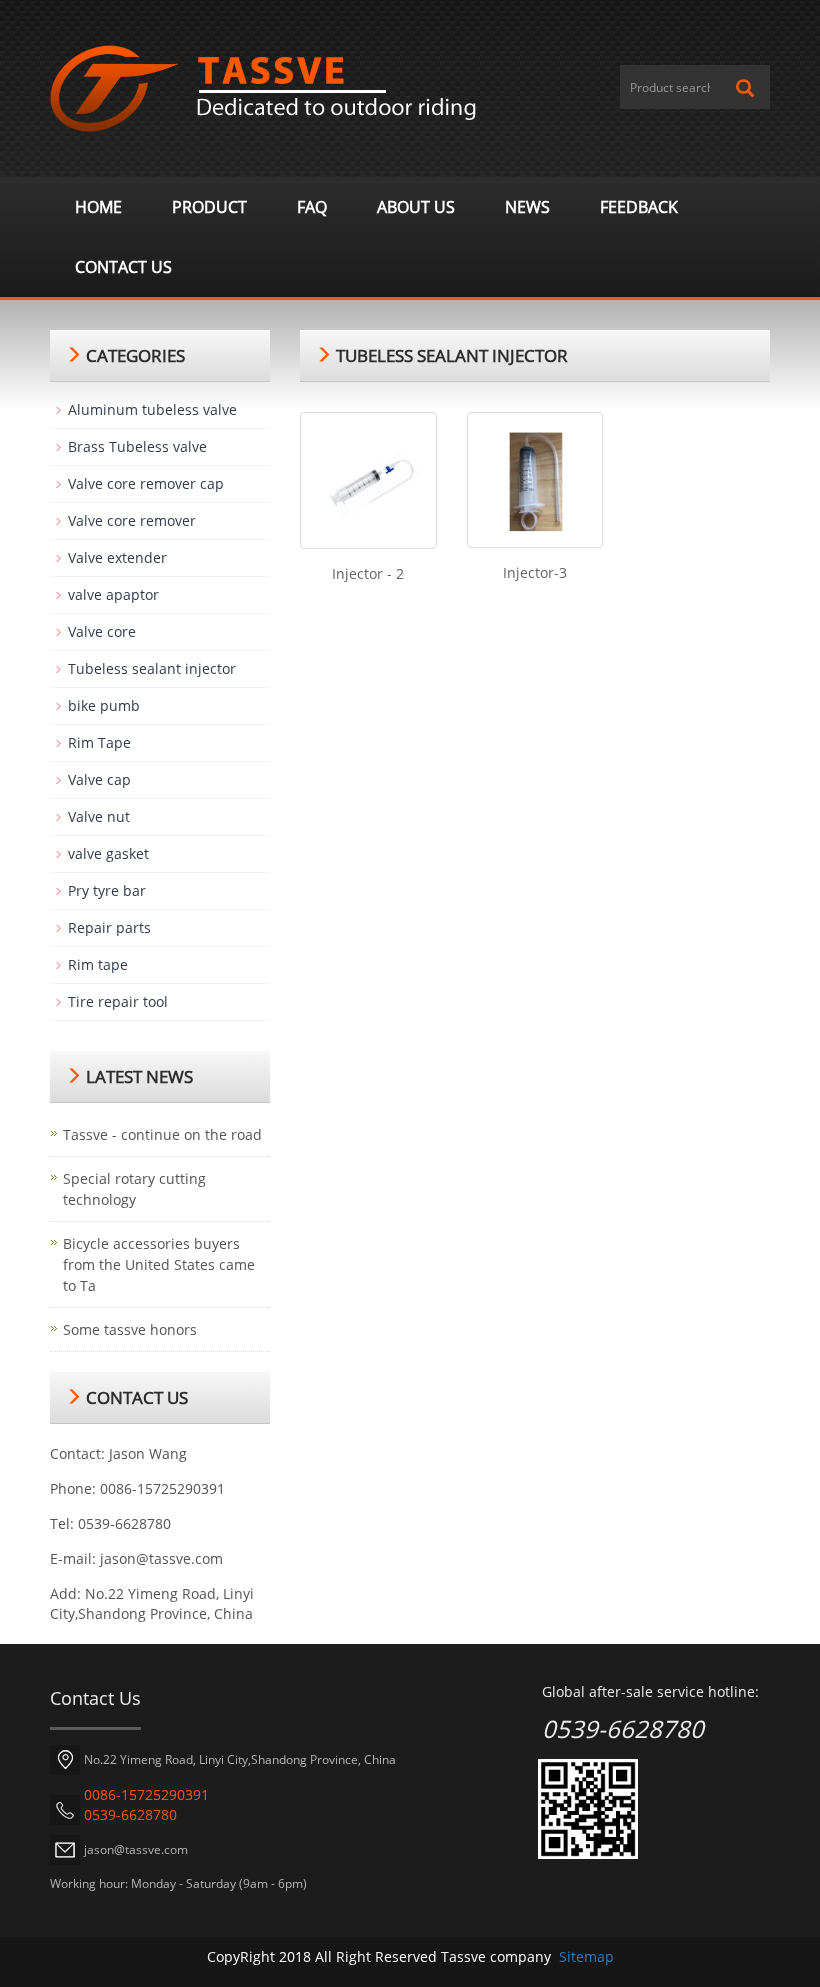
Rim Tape (99, 742)
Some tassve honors (130, 1329)
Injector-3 (535, 572)
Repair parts (109, 927)
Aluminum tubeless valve (152, 409)
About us (416, 207)
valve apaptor (113, 594)
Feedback (639, 207)
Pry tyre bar (107, 890)
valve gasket (108, 853)
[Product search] (745, 88)
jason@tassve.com (161, 1558)
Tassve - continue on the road (162, 1134)
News (527, 207)
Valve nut (99, 816)
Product (209, 207)
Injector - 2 (368, 573)
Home (98, 207)
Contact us (123, 267)
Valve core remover (132, 520)
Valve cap (99, 779)
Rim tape (98, 964)
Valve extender (117, 557)
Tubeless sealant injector (152, 668)
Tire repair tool (118, 1001)
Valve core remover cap (146, 483)
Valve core (102, 631)
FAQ (312, 207)
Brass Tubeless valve (137, 446)
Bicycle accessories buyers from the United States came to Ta (159, 1264)
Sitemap (586, 1956)
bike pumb (104, 705)
